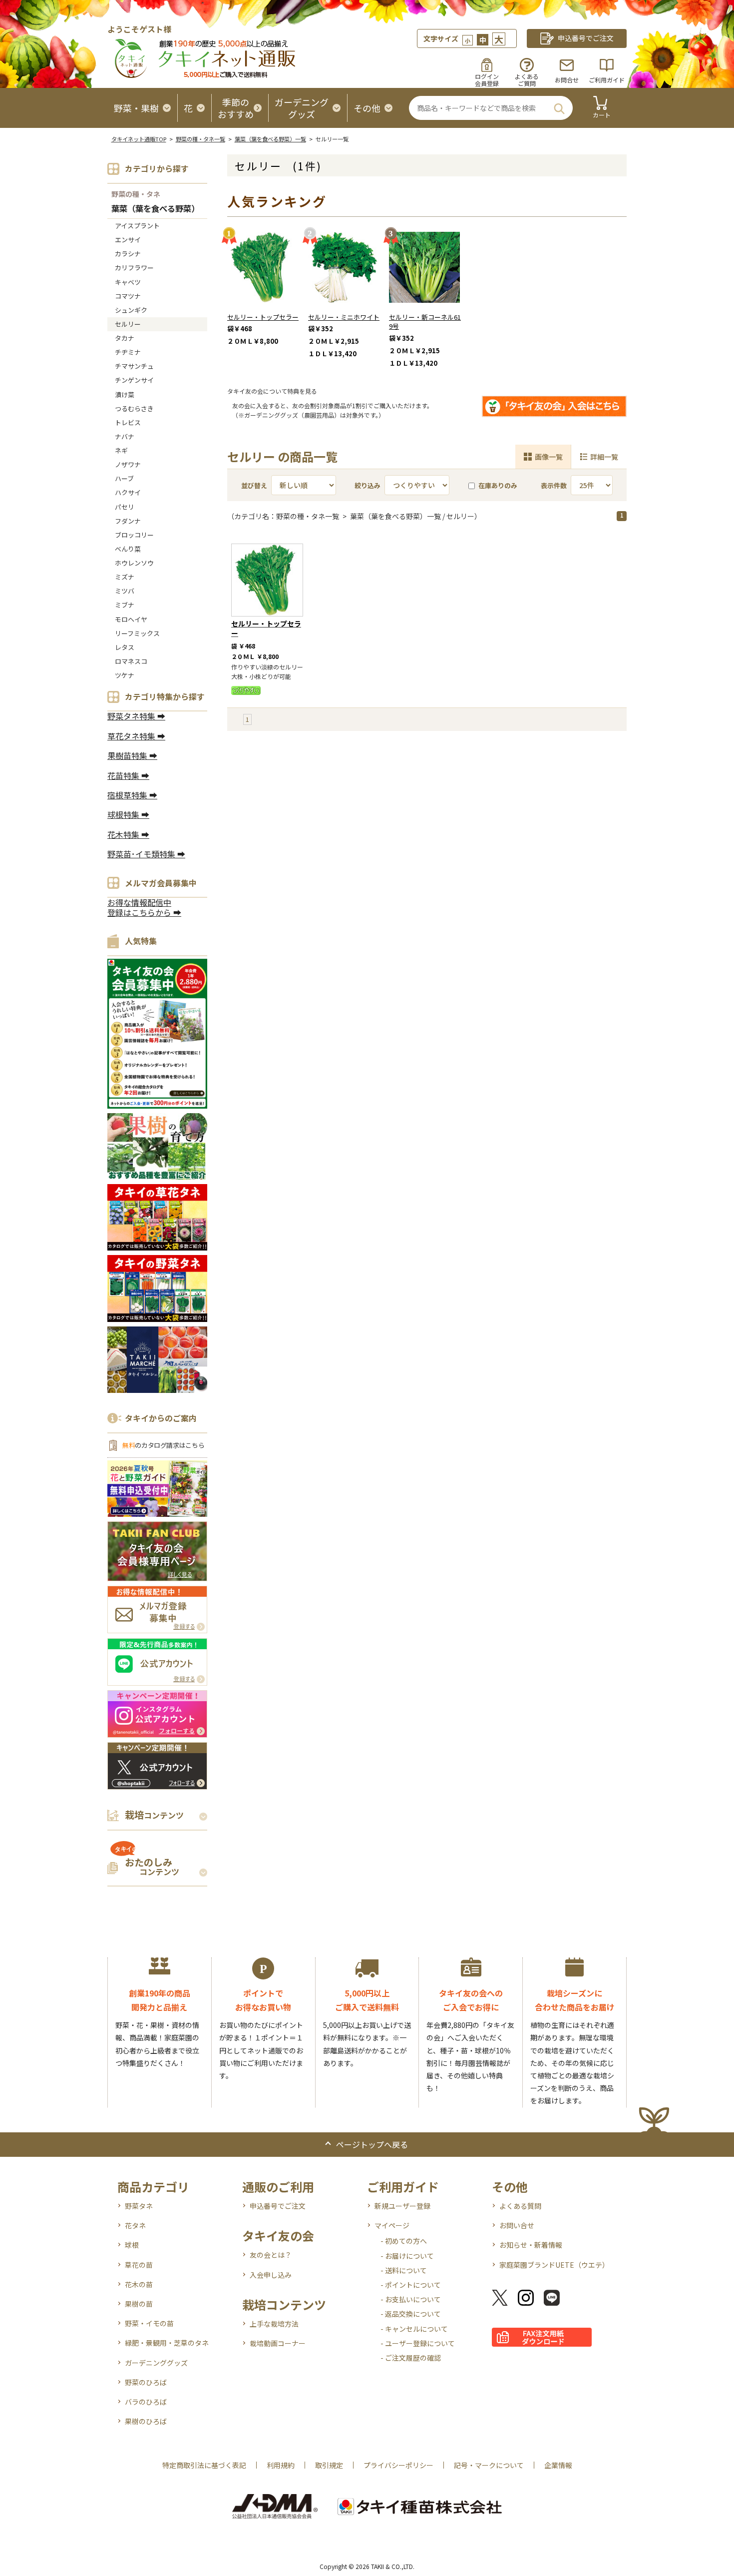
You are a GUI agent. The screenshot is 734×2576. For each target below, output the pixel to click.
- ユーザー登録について (418, 2343)
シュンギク (131, 310)
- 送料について (404, 2270)
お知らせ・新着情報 (531, 2245)
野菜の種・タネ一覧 (200, 139)
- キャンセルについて (414, 2329)
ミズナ (125, 577)
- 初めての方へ (404, 2241)
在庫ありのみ (498, 485)
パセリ (125, 507)
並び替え (254, 485)
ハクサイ (128, 492)
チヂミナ (128, 352)
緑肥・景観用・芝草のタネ (167, 2343)
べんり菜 (128, 549)
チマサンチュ (134, 366)
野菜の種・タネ (136, 194)
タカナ (125, 338)
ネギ (121, 450)
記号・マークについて (489, 2465)
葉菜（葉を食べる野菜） (155, 209)
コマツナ (128, 296)
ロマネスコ (131, 661)
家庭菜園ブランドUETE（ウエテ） (554, 2265)
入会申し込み (271, 2275)
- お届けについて (407, 2256)
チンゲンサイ (134, 380)
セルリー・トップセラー (263, 317)
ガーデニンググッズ (156, 2363)
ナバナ (125, 436)
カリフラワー (134, 268)
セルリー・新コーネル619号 (425, 322)
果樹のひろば (146, 2421)
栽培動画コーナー (278, 2343)
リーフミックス (137, 633)
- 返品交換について (411, 2314)
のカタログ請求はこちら (163, 1445)
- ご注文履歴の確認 (411, 2358)
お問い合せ (517, 2225)
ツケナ (125, 675)
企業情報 (558, 2465)
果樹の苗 (139, 2304)
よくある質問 (520, 2206)
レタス (125, 647)
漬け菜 (125, 394)
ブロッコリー (134, 535)
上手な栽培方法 (274, 2324)
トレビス (128, 422)
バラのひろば (146, 2402)
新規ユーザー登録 (402, 2206)
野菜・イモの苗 (149, 2323)
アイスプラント (137, 226)
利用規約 (281, 2465)
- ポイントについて (411, 2285)
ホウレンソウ (134, 563)
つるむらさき (134, 408)
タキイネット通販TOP (139, 139)
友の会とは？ (271, 2255)
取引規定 (329, 2465)
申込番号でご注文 (278, 2206)
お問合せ (567, 80)
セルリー (128, 324)
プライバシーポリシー (398, 2465)
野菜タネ (139, 2206)
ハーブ (124, 478)
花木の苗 (139, 2284)
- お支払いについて (411, 2299)
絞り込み (367, 485)
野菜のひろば (146, 2382)
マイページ (392, 2225)
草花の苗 (139, 2265)
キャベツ (128, 282)
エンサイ (128, 240)
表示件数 (554, 485)
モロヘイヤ (131, 619)
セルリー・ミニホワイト (344, 317)
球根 (132, 2245)
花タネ (135, 2225)
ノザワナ (128, 464)
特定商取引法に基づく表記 (204, 2465)
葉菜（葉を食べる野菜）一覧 (270, 139)
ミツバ (125, 591)
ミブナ (125, 605)
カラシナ (128, 254)
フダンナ (128, 521)
